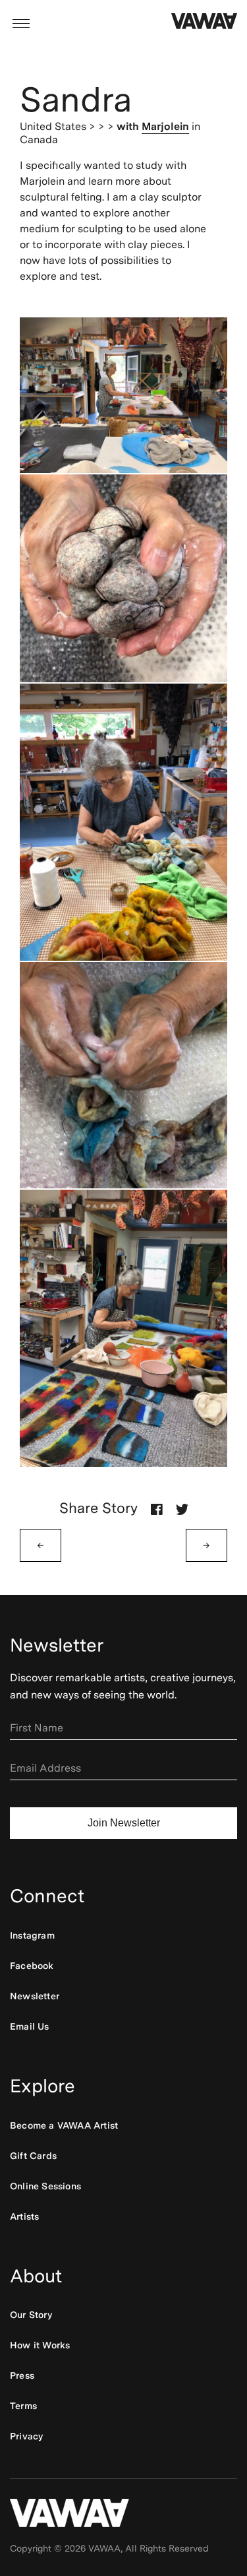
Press (22, 2375)
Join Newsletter (124, 1823)
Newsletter (35, 1996)
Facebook (32, 1966)
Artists (24, 2216)
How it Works (40, 2345)
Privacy (26, 2436)
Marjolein (165, 126)
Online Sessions (45, 2186)
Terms (23, 2406)
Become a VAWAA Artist (64, 2125)
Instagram (32, 1935)
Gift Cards (33, 2156)
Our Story (31, 2315)
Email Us (30, 2026)
